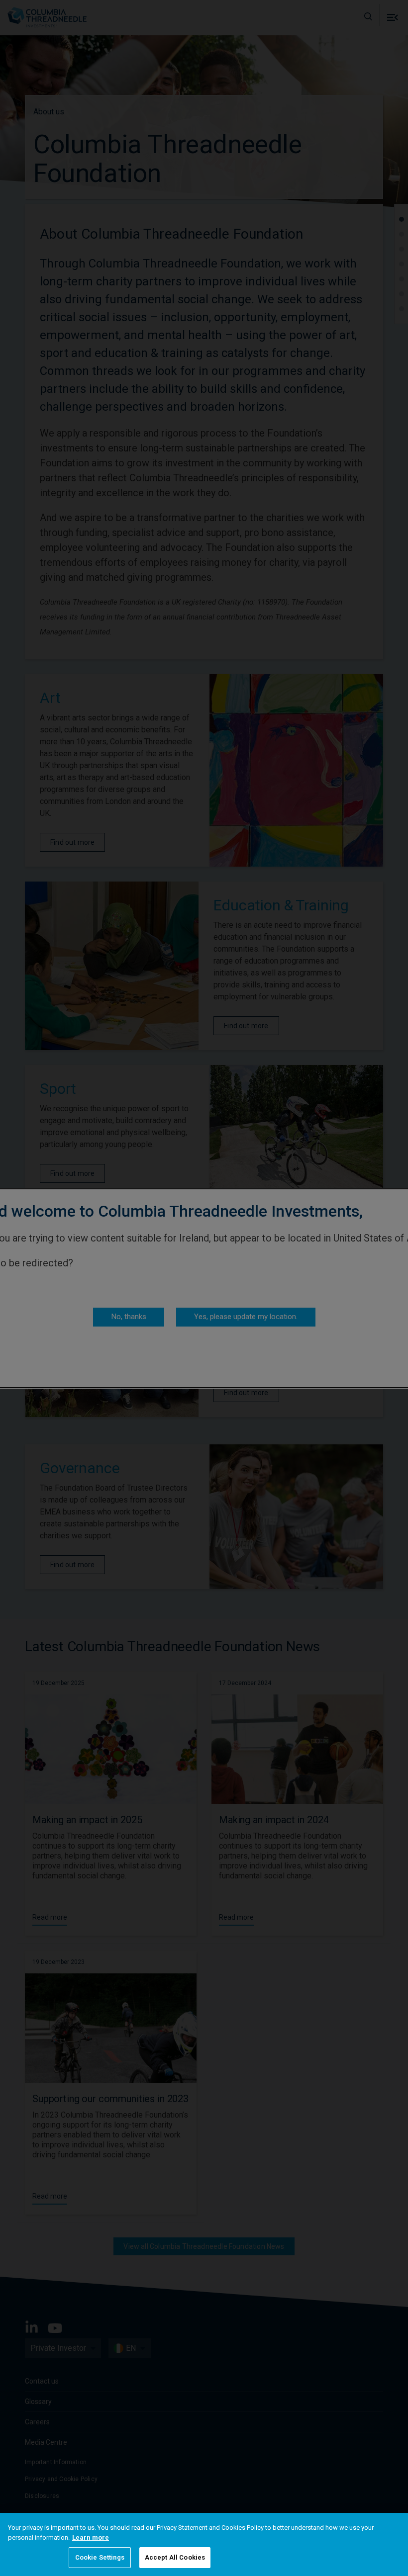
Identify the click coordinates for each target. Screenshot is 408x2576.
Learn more (91, 2537)
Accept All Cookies (175, 2557)
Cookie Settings (100, 2557)
